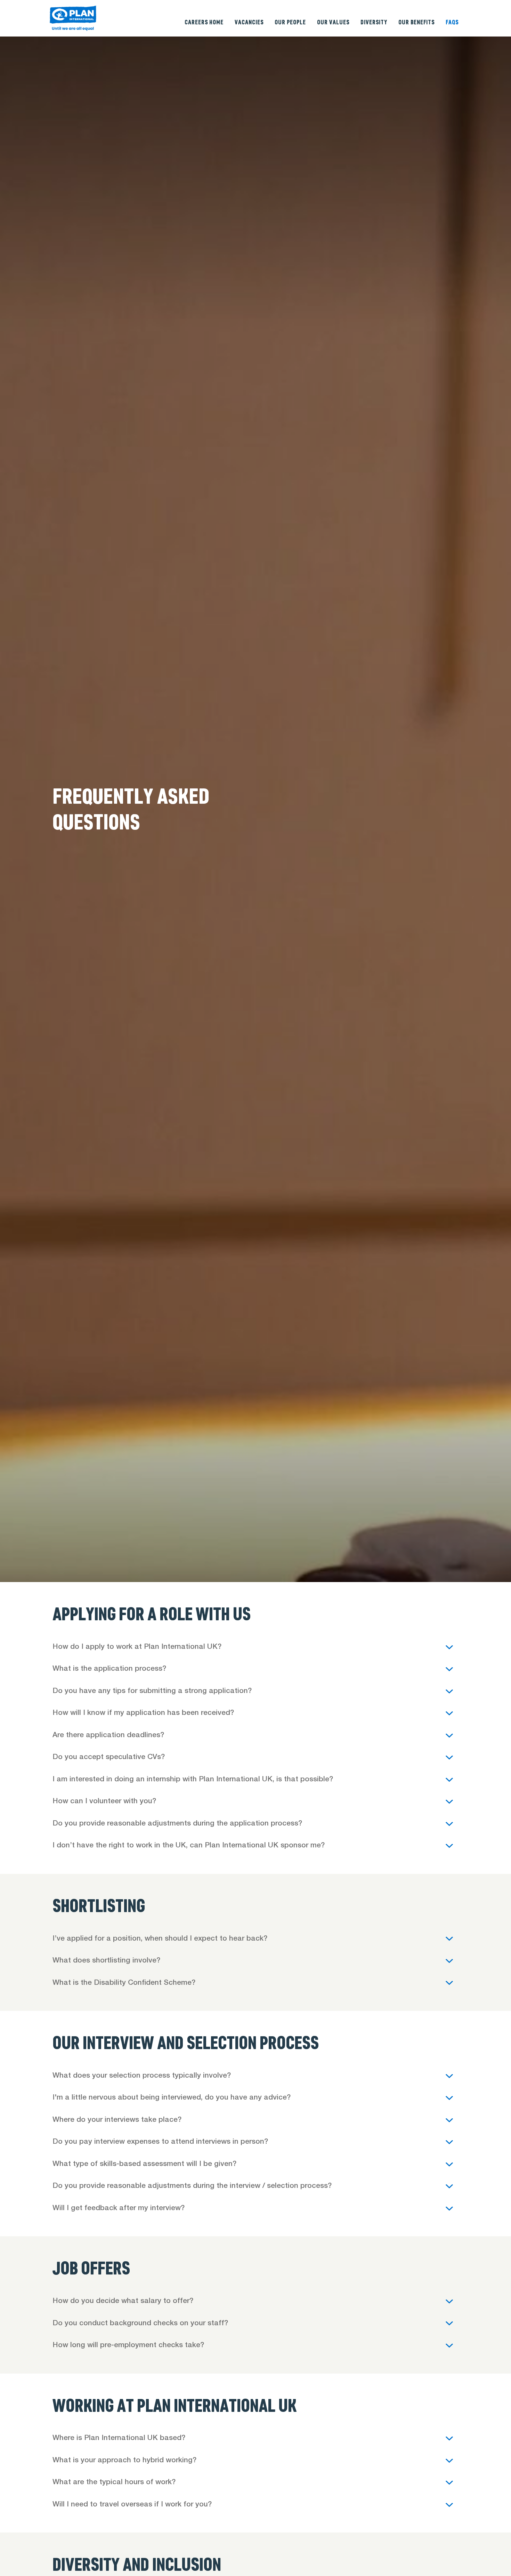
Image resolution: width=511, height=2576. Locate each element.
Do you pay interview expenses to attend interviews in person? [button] (160, 2142)
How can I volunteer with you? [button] (105, 1802)
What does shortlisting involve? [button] (106, 1961)
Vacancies (249, 22)
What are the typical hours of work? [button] (115, 2483)
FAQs (452, 22)
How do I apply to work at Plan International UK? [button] (137, 1647)
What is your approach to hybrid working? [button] (125, 2461)
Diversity (374, 22)
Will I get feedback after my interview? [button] (120, 2209)
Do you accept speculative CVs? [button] (110, 1758)
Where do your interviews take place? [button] (117, 2120)
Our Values (333, 22)
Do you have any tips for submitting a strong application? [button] (152, 1691)
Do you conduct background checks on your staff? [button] (141, 2324)
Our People (290, 22)
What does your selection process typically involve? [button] (143, 2076)
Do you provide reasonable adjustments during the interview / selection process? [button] (192, 2186)
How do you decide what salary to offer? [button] (124, 2301)
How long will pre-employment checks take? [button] (129, 2346)
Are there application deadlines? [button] (109, 1736)
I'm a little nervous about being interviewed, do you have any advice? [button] (173, 2098)
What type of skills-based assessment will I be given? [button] (145, 2164)
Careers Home (204, 22)
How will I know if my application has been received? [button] (145, 1713)
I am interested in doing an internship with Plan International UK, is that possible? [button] (195, 1780)
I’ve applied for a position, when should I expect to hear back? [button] (161, 1939)
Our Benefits (416, 22)
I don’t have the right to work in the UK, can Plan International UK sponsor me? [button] (191, 1846)
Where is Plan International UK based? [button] (120, 2438)
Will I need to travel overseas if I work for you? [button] (133, 2505)
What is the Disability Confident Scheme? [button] (124, 1983)
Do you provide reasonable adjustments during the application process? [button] (178, 1824)
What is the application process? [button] (110, 1669)
